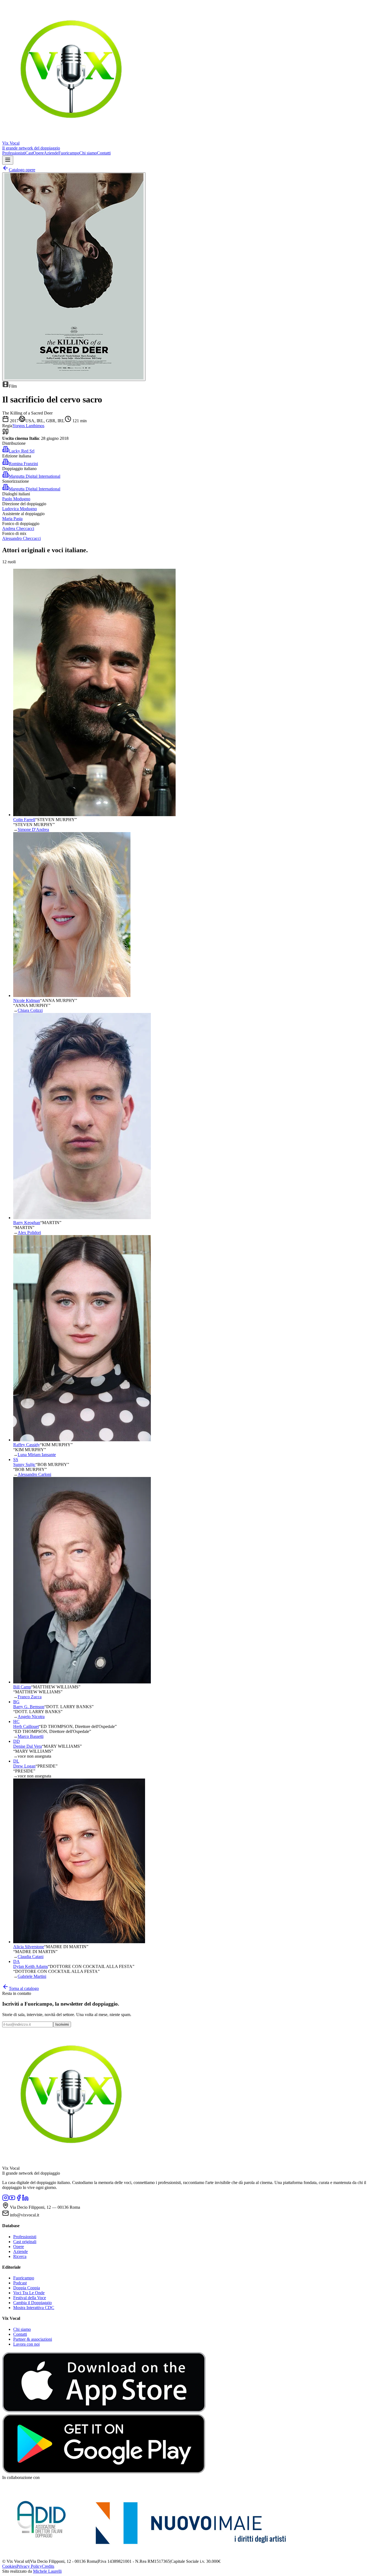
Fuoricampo (69, 153)
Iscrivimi (62, 2024)
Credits (48, 2566)
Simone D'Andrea (33, 829)
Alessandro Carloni (34, 1474)
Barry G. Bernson (29, 1707)
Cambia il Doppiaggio (32, 2303)
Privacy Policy (29, 2566)
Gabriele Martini (32, 1976)
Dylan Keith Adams (31, 1966)
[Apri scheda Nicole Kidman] (72, 996)
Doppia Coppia (27, 2288)
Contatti (104, 153)
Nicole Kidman (27, 1000)
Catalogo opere (22, 170)
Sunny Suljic (24, 1464)
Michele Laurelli (47, 2571)
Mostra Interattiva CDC (34, 2308)
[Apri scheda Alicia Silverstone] (79, 1942)
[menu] (8, 160)
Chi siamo (88, 153)
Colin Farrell (24, 820)
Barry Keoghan (27, 1223)
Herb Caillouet (26, 1726)
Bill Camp (22, 1687)
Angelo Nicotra (31, 1717)
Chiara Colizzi (30, 1010)
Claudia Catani (31, 1957)
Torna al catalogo (24, 1988)
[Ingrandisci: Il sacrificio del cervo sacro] (74, 277)
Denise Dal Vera (28, 1746)
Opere (38, 153)
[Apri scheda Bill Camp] (82, 1682)
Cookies (9, 2566)
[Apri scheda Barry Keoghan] (82, 1218)
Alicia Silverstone (29, 1947)
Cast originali (25, 2242)
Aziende (51, 153)
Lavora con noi (26, 2344)
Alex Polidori (29, 1232)
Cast (29, 153)
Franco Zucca (30, 1697)
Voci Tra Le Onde (29, 2293)
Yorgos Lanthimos (28, 426)
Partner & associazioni (33, 2339)
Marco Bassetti (31, 1736)
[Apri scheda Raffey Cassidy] (82, 1440)
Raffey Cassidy (27, 1445)
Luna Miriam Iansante (37, 1455)
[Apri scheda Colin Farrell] (94, 815)
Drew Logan (24, 1766)
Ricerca (20, 2256)
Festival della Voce (30, 2298)
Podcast (20, 2283)
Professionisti (14, 153)
